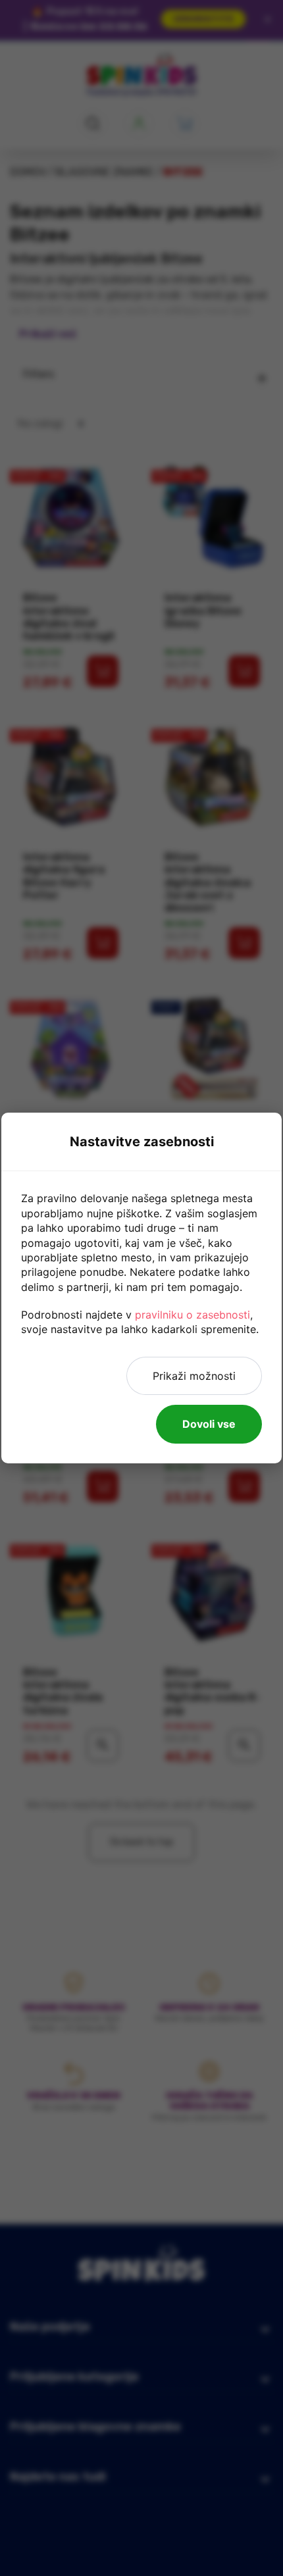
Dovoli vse (209, 1424)
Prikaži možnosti (194, 1376)
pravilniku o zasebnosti (193, 1315)
